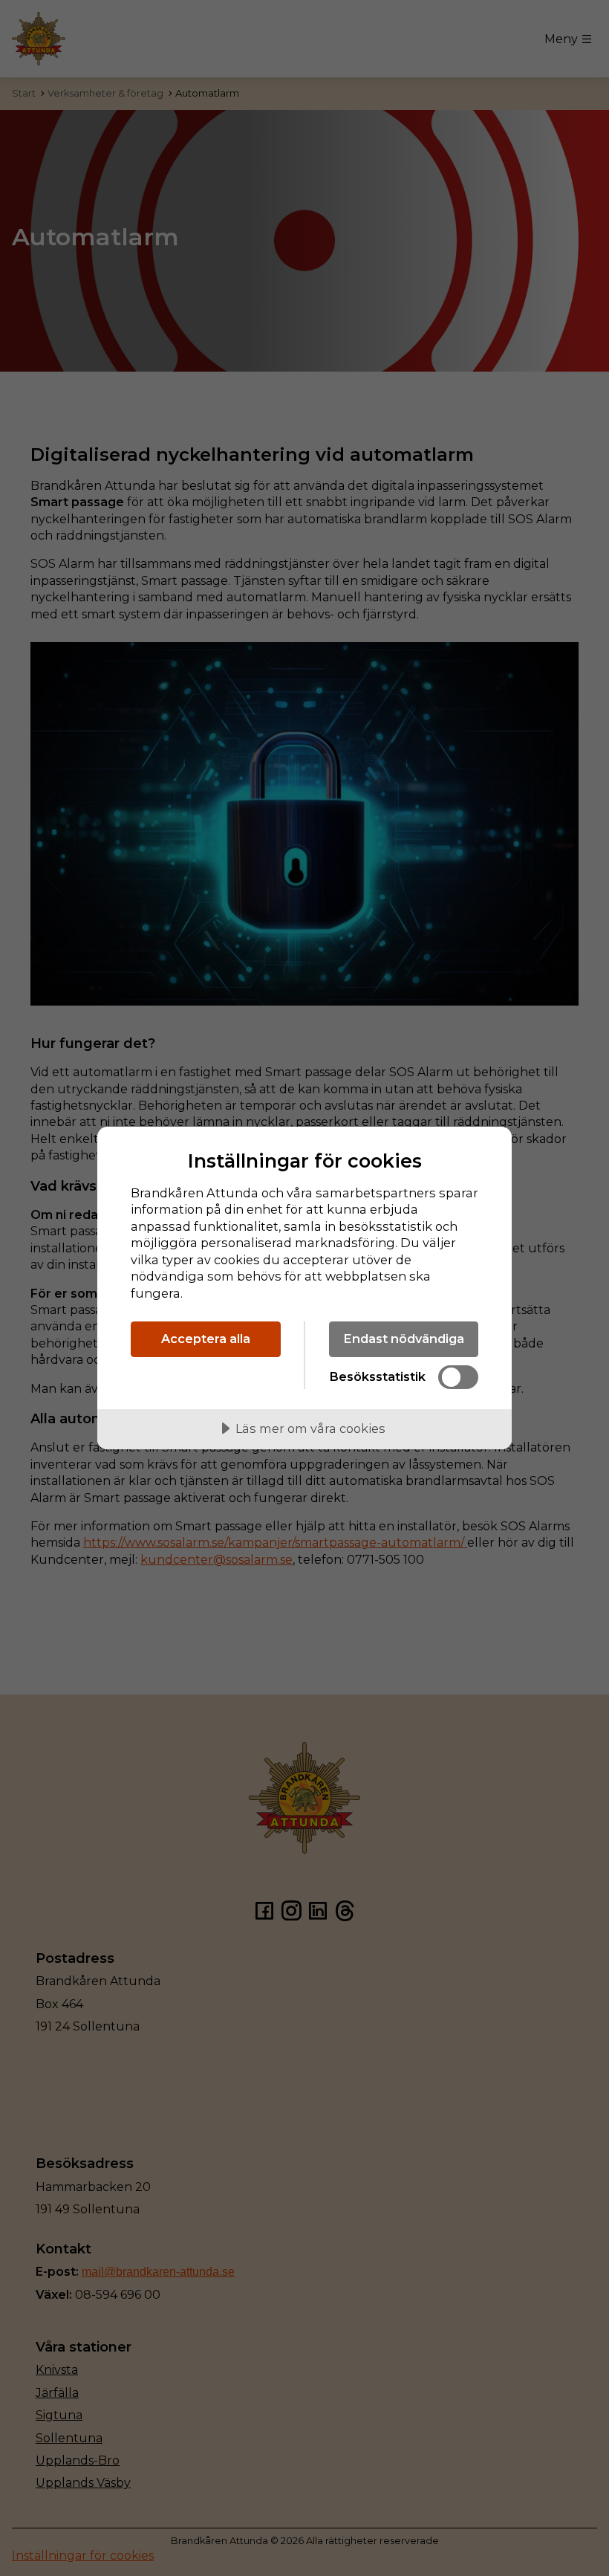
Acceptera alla (206, 1339)
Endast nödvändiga (404, 1339)
